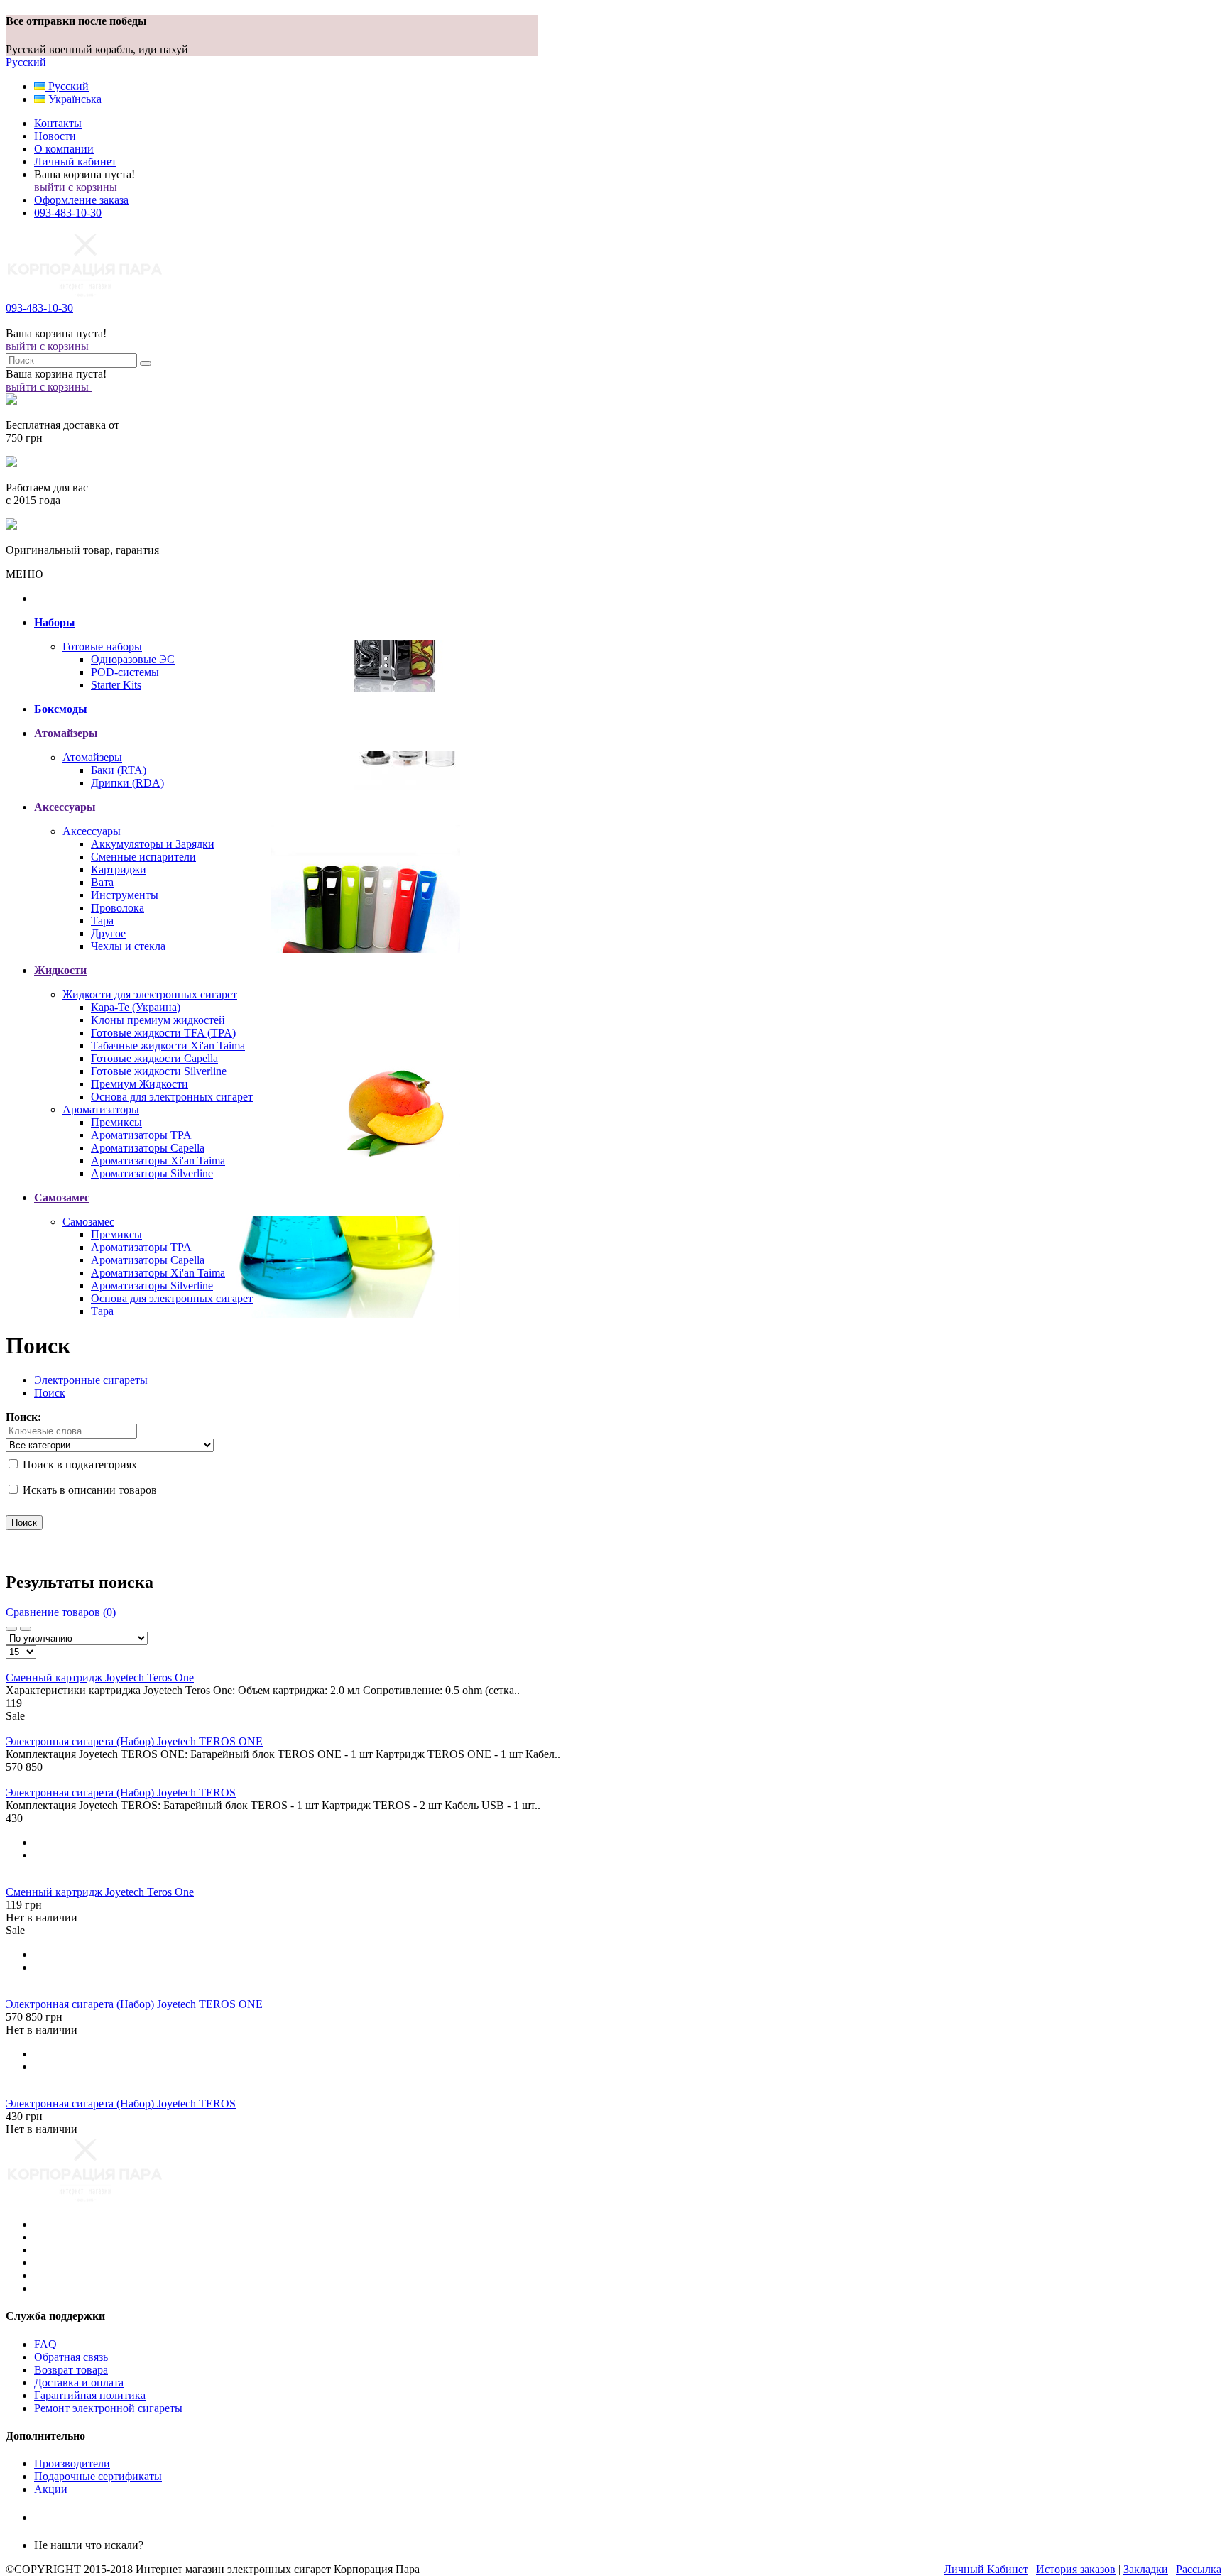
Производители (72, 2463)
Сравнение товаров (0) (61, 1612)
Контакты (58, 123)
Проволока (118, 908)
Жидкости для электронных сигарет (150, 994)
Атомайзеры (92, 757)
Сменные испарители (143, 857)
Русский (26, 62)
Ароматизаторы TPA (141, 1135)
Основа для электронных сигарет (172, 1097)
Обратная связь (71, 2357)
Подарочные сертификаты (98, 2476)
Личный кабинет (75, 162)
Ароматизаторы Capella (148, 1148)
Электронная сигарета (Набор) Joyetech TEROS (121, 1792)
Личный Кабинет (986, 2569)
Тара (102, 921)
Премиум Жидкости (140, 1084)
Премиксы (116, 1122)
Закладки (1146, 2569)
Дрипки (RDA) (127, 783)
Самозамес (88, 1222)
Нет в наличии (42, 1917)
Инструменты (125, 895)
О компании (64, 149)
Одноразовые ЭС (133, 659)
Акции (51, 2489)
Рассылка (1199, 2569)
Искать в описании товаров (88, 1490)
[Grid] (11, 1629)
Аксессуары (92, 831)
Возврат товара (71, 2370)
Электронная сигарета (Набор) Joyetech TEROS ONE (134, 1741)
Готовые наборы (102, 646)
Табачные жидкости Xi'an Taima (168, 1046)
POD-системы (125, 672)
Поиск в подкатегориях (78, 1464)
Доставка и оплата (79, 2383)
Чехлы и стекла (128, 946)
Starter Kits (116, 685)
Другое (108, 933)
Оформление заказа (81, 200)
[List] (26, 1629)
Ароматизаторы (101, 1109)
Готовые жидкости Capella (154, 1058)
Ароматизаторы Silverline (152, 1173)
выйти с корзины (77, 187)
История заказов (1076, 2569)
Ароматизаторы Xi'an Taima (158, 1161)
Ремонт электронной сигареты (108, 2408)
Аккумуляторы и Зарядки (153, 844)
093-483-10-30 (68, 213)
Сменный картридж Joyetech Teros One (100, 1677)
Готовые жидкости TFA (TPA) (163, 1033)
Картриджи (119, 869)
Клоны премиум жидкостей (158, 1020)
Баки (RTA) (119, 770)
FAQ (45, 2344)
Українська (73, 99)
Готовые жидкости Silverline (159, 1071)
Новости (55, 136)
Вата (102, 882)
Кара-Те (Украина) (136, 1007)
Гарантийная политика (90, 2395)
